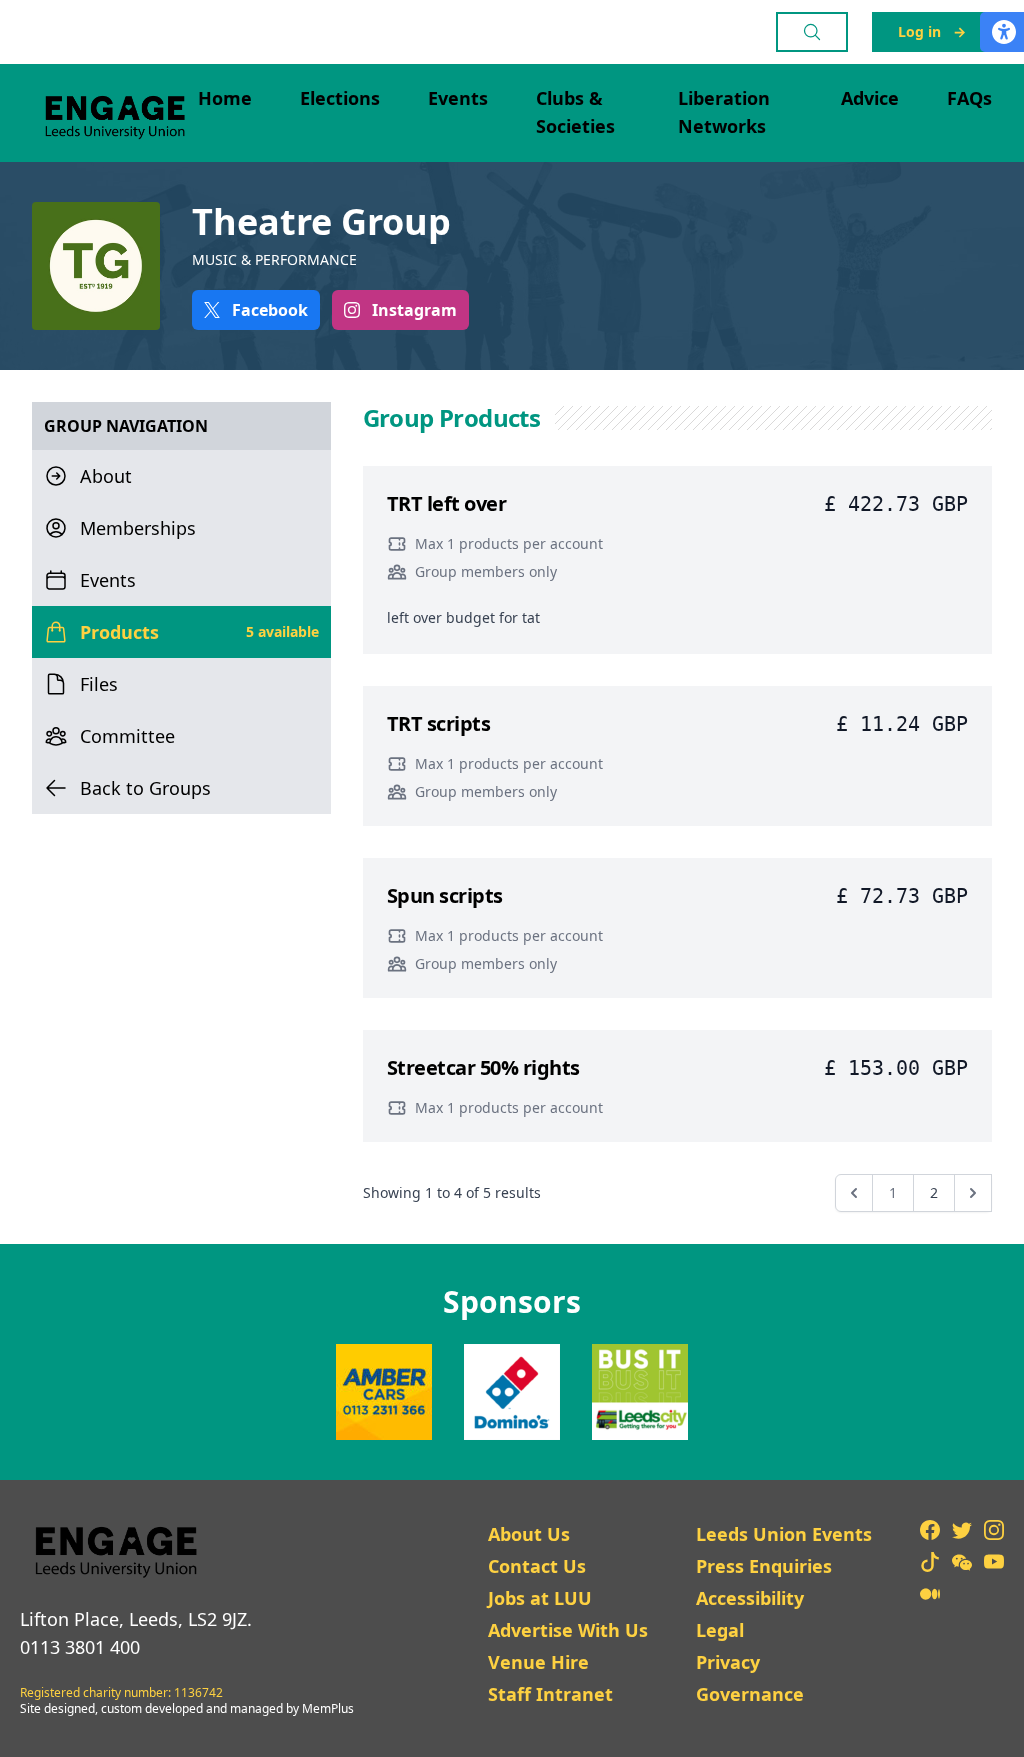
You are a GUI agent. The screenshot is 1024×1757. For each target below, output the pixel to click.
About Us (529, 1534)
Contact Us (537, 1566)
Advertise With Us (568, 1630)
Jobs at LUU (540, 1598)
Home (225, 98)
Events (458, 98)
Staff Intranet (550, 1694)
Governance (750, 1694)
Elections (340, 98)
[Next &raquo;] (973, 1193)
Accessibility (750, 1598)
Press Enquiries (764, 1566)
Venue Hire (538, 1662)
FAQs (969, 98)
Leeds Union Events (784, 1534)
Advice (870, 98)
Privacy (728, 1662)
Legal (720, 1630)
